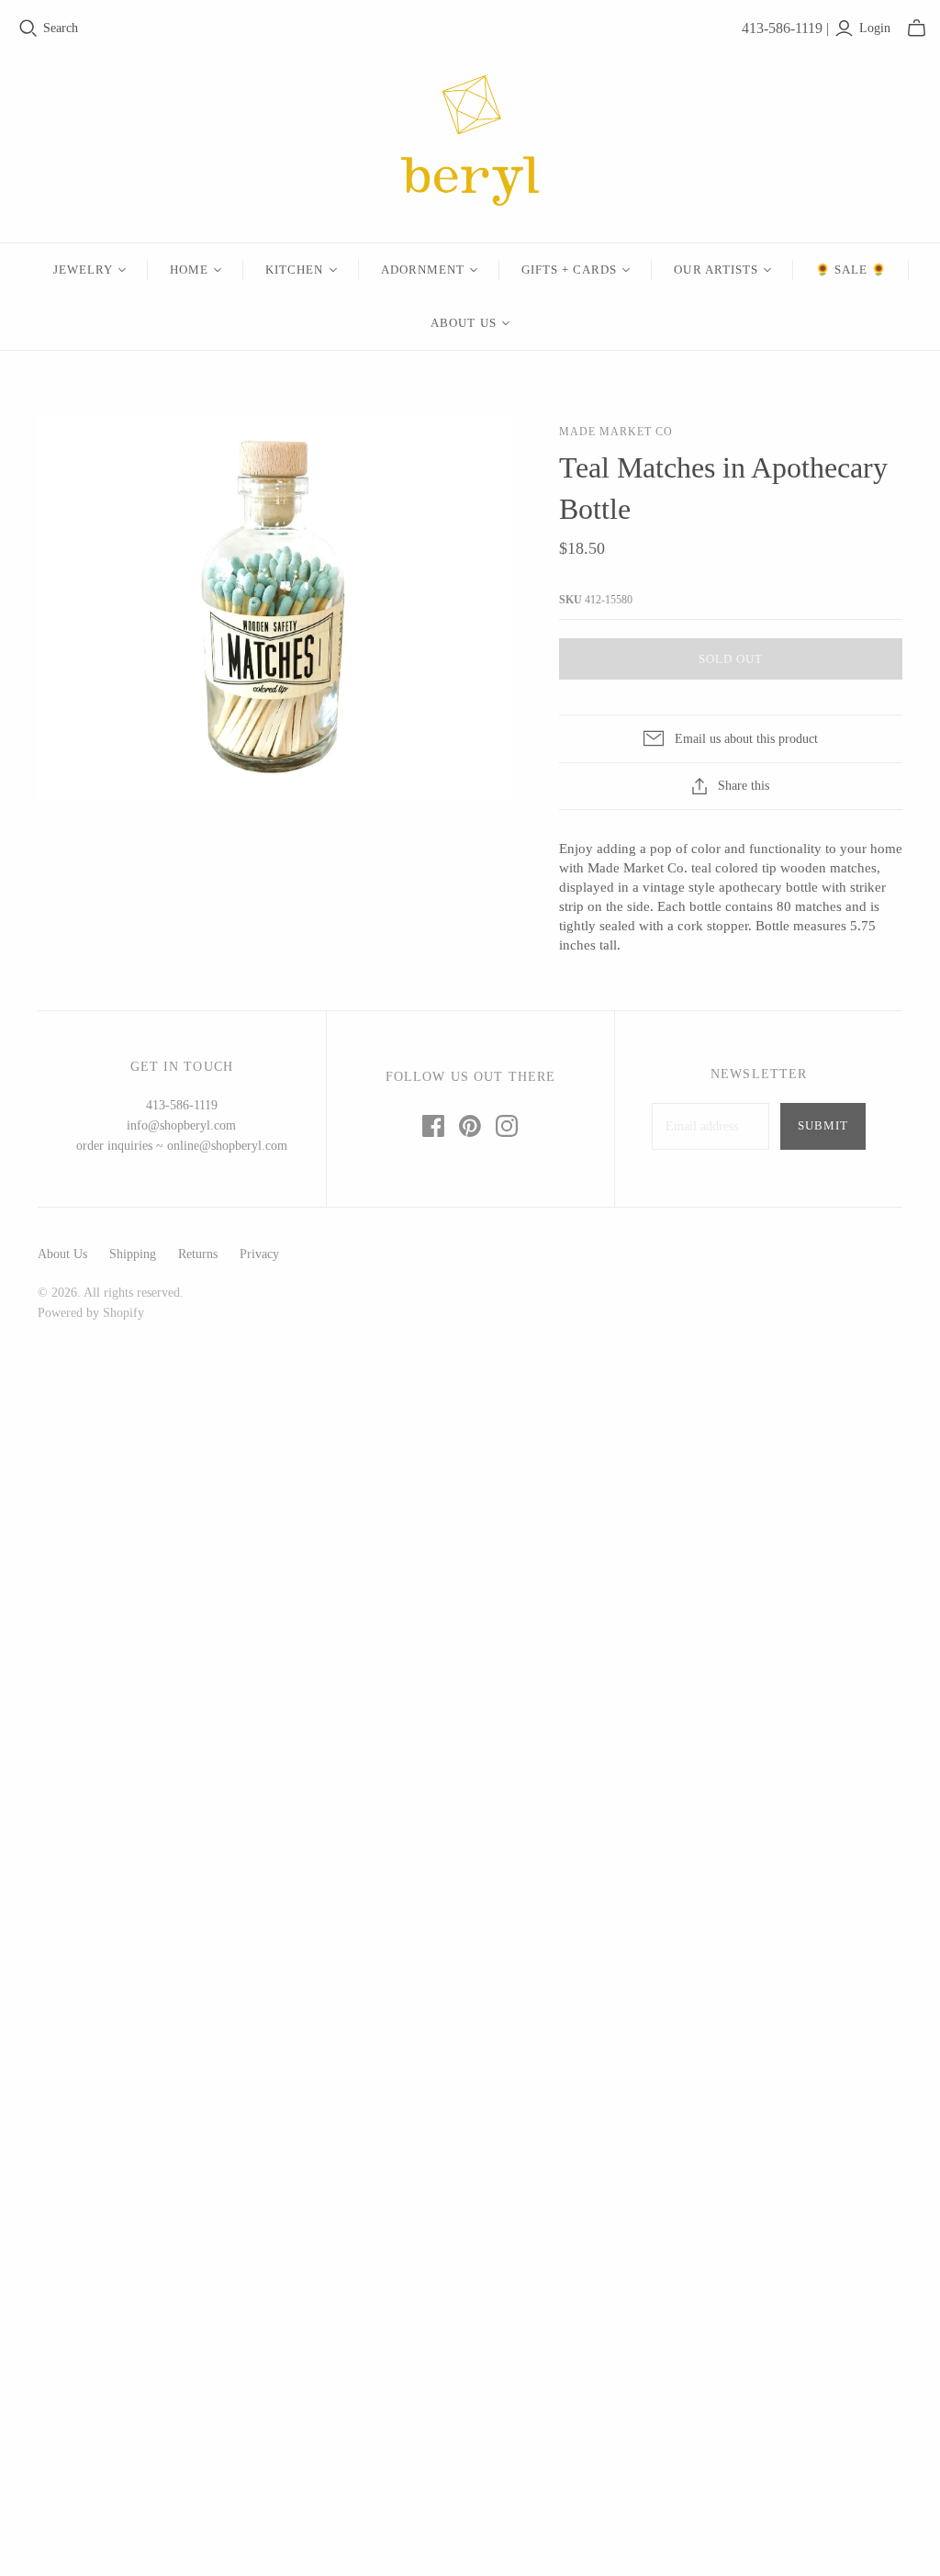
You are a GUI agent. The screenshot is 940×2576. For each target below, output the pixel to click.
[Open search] (28, 28)
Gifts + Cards (570, 270)
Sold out (731, 659)
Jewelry (83, 270)
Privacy (259, 1254)
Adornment (423, 270)
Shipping (133, 1254)
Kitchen (294, 270)
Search (61, 28)
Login (875, 28)
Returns (198, 1254)
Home (189, 270)
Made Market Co (615, 432)
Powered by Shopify (91, 1313)
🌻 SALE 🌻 (851, 270)
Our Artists (716, 270)
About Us (463, 323)
